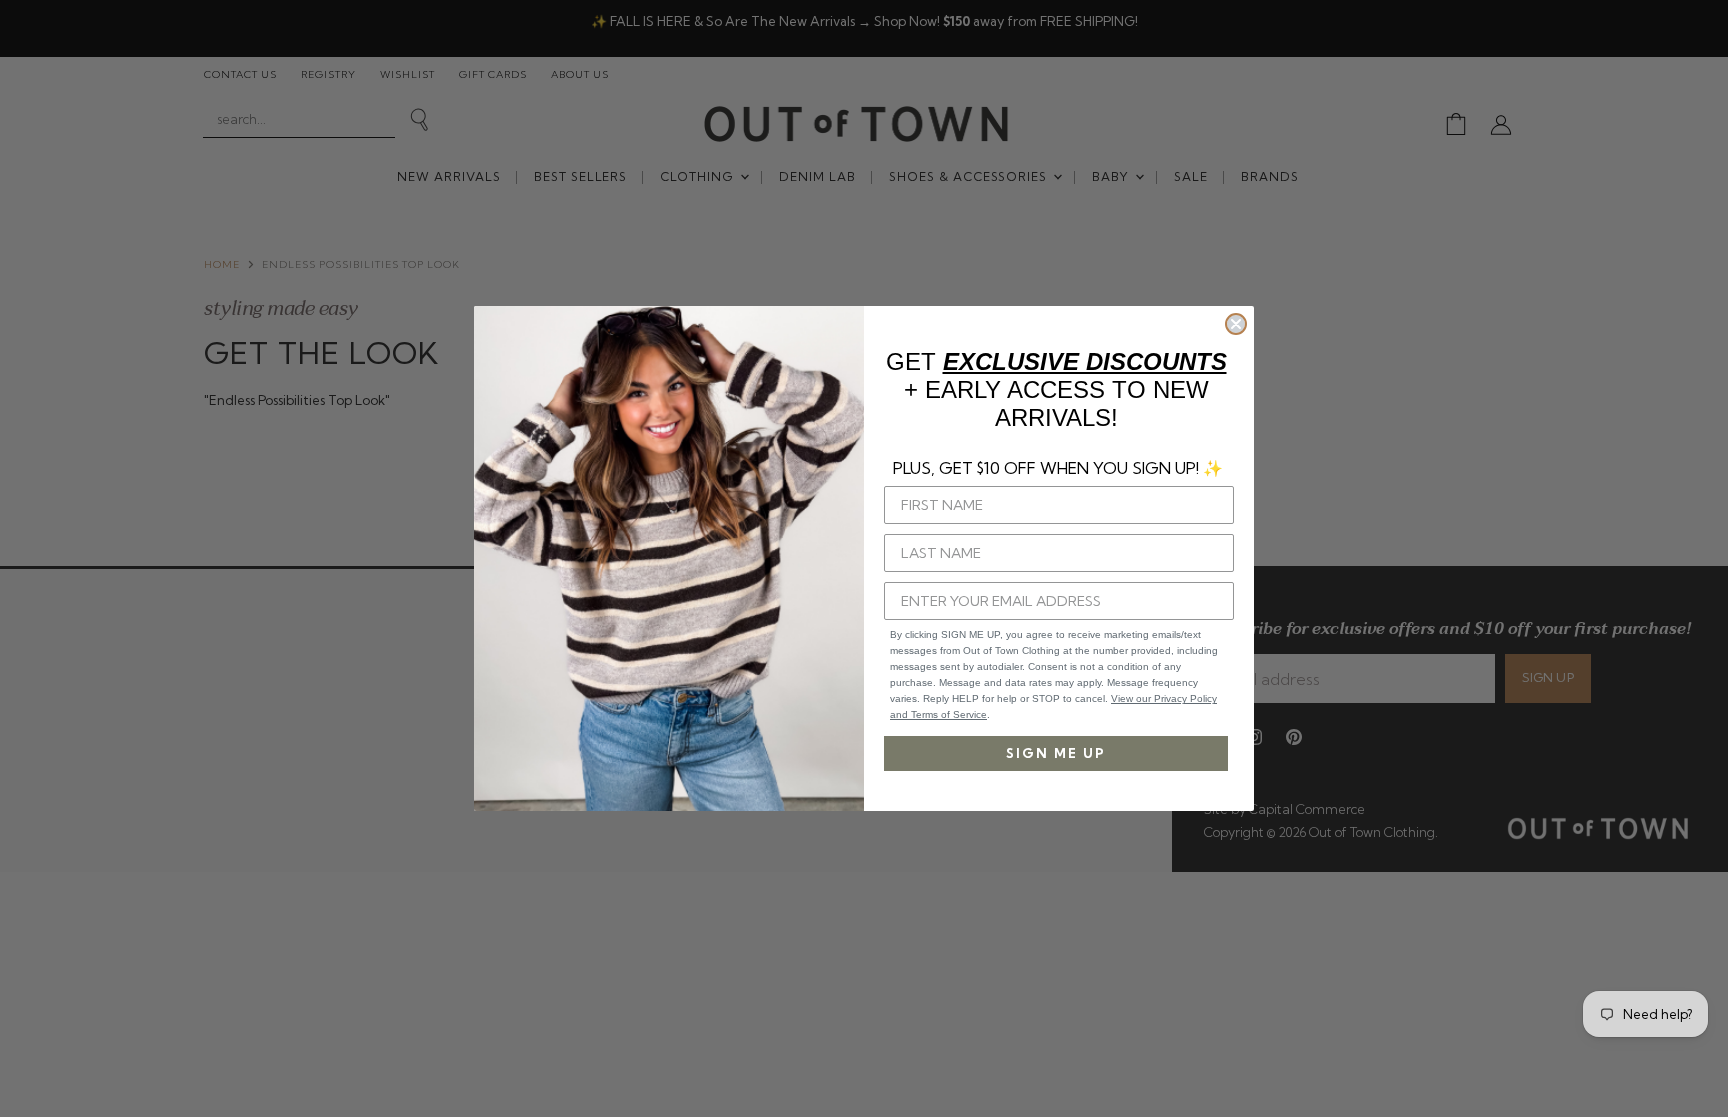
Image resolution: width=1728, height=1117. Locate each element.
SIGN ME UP (1056, 753)
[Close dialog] (1236, 324)
